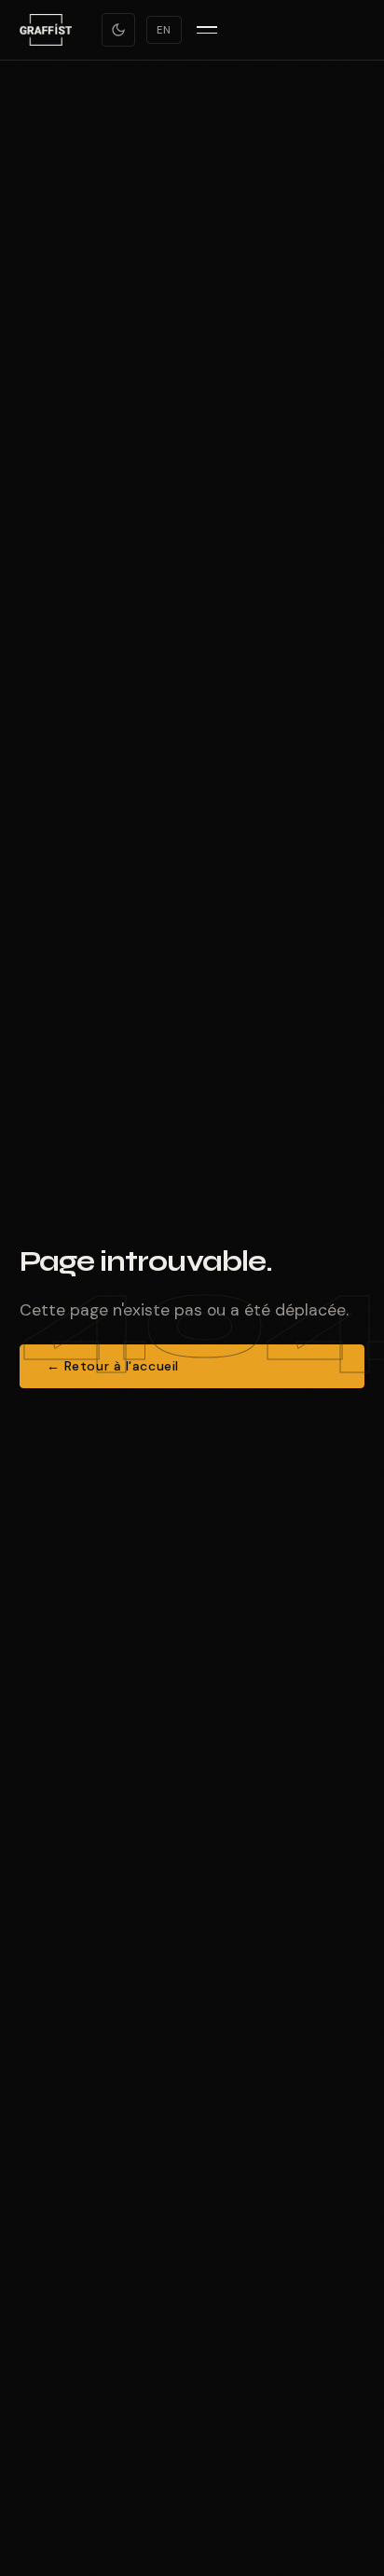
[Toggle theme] (118, 30)
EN (165, 30)
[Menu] (207, 30)
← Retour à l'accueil (113, 1366)
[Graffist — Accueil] (46, 30)
